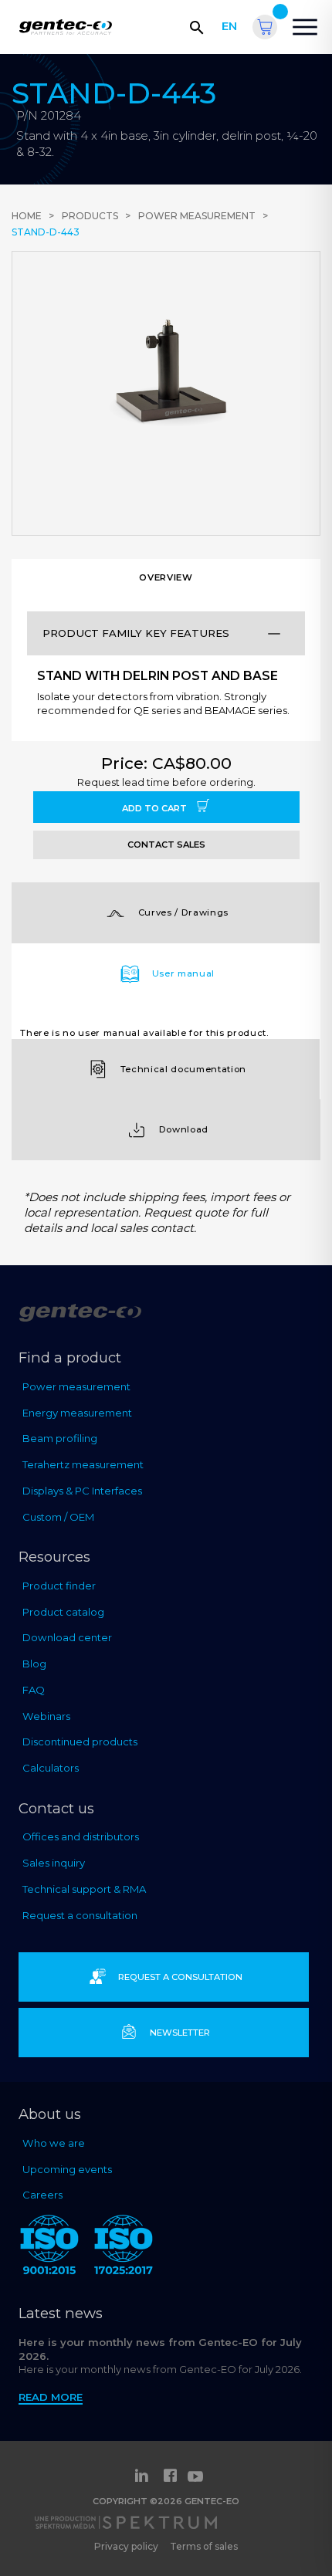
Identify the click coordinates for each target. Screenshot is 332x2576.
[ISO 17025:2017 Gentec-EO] (124, 2248)
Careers (42, 2195)
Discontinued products (80, 1742)
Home (27, 216)
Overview (166, 577)
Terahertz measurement (83, 1464)
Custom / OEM (58, 1517)
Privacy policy (126, 2546)
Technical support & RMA (84, 1889)
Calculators (51, 1768)
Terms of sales (204, 2546)
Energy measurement (77, 1413)
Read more (51, 2397)
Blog (34, 1664)
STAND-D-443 (46, 232)
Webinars (46, 1716)
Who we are (54, 2143)
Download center (67, 1637)
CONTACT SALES (166, 845)
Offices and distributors (81, 1836)
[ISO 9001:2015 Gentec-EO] (49, 2248)
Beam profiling (60, 1438)
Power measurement (197, 216)
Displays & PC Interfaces (82, 1491)
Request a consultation (80, 1915)
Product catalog (63, 1612)
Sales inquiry (54, 1863)
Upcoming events (67, 2169)
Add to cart (156, 808)
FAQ (34, 1690)
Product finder (59, 1586)
